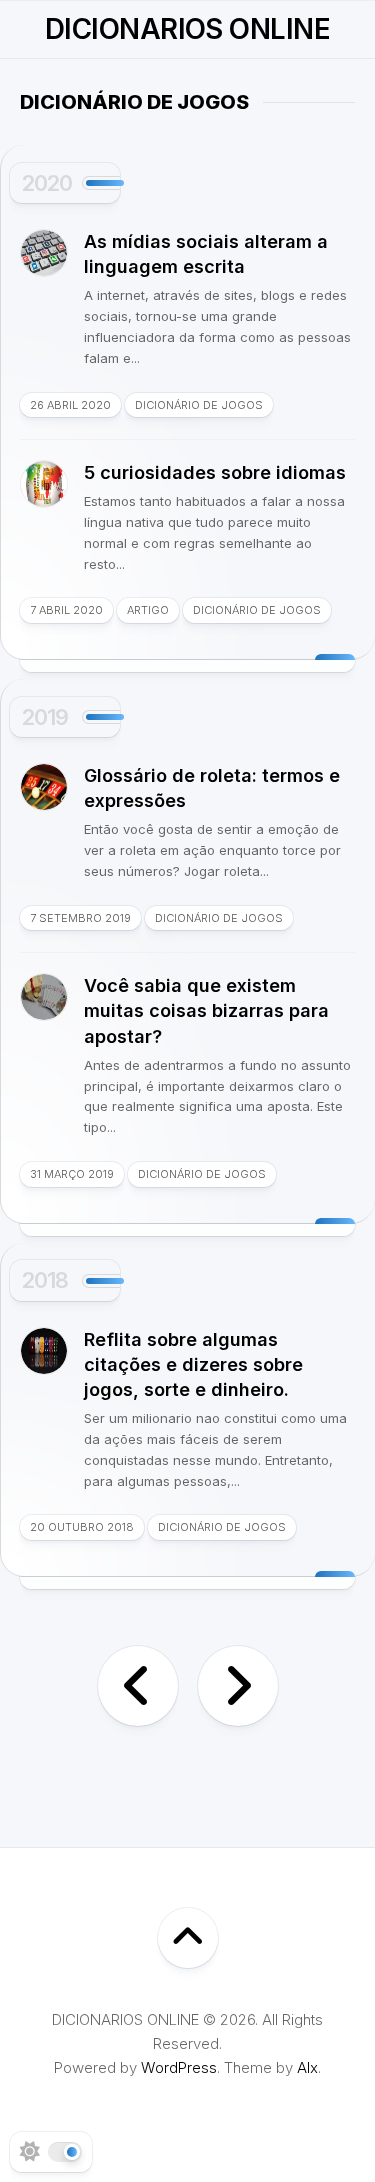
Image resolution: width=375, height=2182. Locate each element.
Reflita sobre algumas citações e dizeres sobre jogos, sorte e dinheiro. (193, 1364)
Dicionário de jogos (199, 405)
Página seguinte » (238, 1686)
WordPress (179, 2067)
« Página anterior (138, 1686)
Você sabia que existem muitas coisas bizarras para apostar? (206, 1010)
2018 (45, 1280)
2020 (47, 183)
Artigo (148, 610)
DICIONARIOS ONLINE (187, 29)
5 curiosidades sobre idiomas (215, 472)
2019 (45, 717)
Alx (307, 2067)
